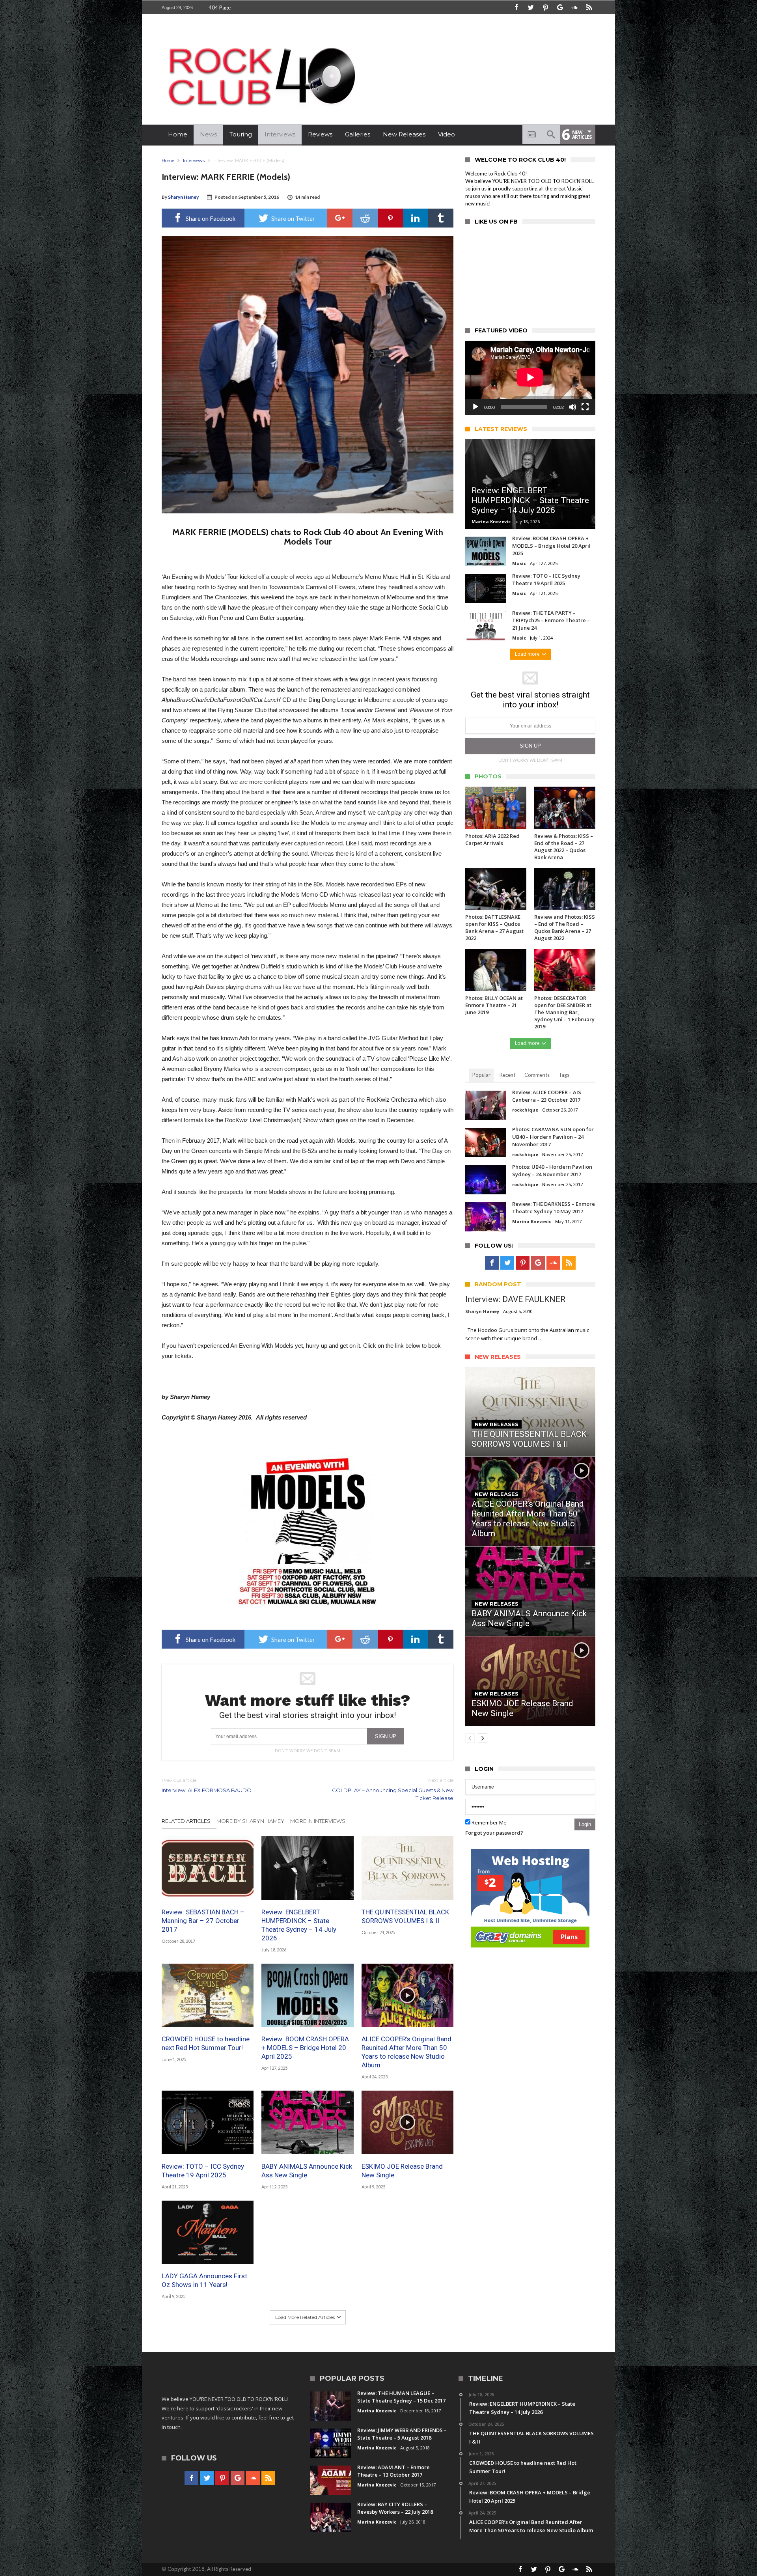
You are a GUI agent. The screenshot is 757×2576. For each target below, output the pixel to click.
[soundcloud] (574, 8)
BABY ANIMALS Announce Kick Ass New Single (307, 2171)
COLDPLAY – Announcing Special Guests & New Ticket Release (393, 1789)
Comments (537, 1075)
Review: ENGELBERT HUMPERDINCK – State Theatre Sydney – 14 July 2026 (299, 1925)
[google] (340, 218)
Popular (481, 1075)
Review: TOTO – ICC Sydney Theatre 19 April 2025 (203, 2171)
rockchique (525, 1110)
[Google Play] (560, 8)
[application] (530, 378)
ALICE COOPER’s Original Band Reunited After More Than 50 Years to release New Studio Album (406, 2052)
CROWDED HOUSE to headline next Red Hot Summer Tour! (206, 2043)
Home (168, 160)
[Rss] (589, 8)
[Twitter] (531, 8)
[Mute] (572, 407)
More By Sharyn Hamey (250, 1821)
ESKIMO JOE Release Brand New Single (402, 2171)
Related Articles (186, 1821)
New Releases (497, 1424)
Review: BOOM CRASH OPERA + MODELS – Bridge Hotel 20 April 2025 (305, 2048)
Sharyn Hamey (183, 197)
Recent (507, 1075)
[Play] (475, 407)
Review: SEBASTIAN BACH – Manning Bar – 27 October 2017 (203, 1921)
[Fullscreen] (585, 407)
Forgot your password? (494, 1833)
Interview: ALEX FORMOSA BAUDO (207, 1785)
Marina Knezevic (491, 521)
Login (585, 1824)
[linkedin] (416, 218)
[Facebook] (516, 8)
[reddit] (365, 218)
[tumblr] (441, 218)
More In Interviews (318, 1821)
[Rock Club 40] (260, 42)
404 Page (220, 7)
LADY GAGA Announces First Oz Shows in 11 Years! (204, 2280)
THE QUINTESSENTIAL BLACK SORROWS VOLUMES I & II (405, 1916)
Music (519, 563)
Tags (564, 1075)
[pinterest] (390, 218)
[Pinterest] (545, 8)
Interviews (194, 160)
